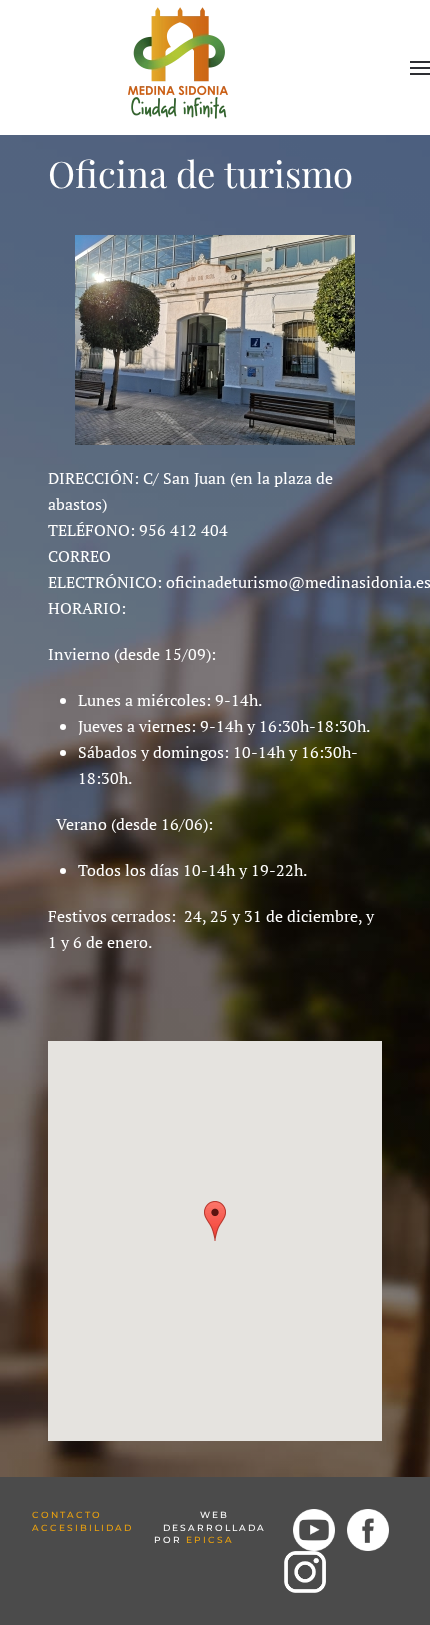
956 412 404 (183, 530)
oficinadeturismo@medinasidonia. (291, 582)
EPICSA (210, 1539)
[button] (420, 68)
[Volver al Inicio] (180, 59)
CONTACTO (67, 1514)
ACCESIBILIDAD (82, 1527)
